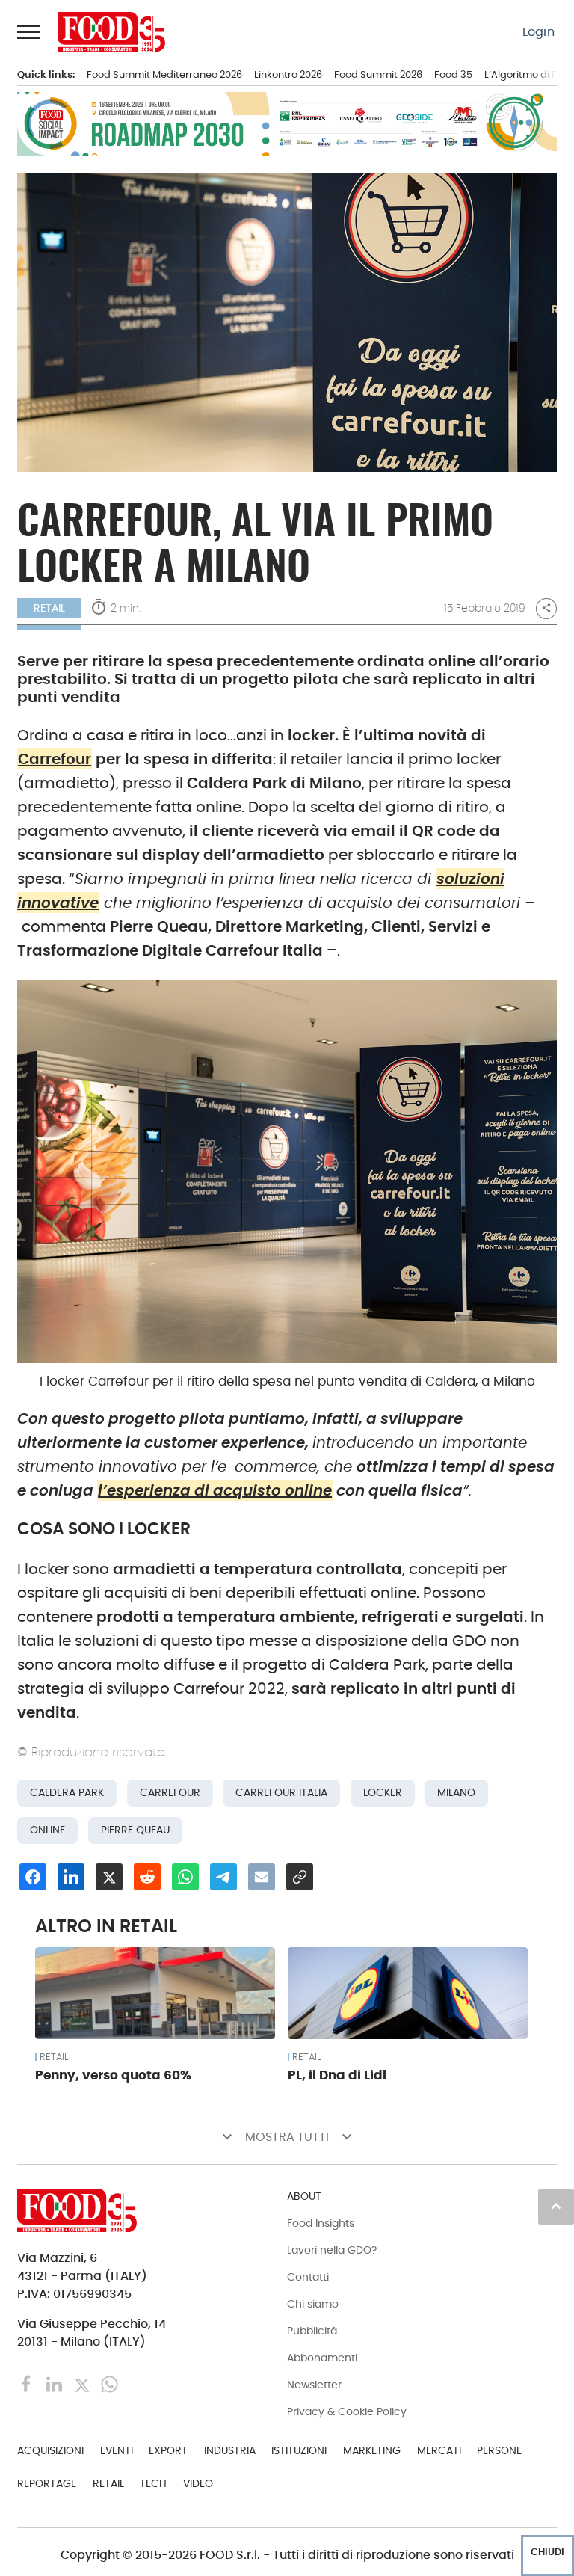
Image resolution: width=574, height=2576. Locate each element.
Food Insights (321, 2223)
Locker (383, 1793)
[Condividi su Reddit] (147, 1877)
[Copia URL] (300, 1877)
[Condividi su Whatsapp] (185, 1877)
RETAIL (49, 608)
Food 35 (453, 74)
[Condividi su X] (109, 1877)
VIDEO (198, 2483)
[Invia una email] (262, 1877)
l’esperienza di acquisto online (215, 1490)
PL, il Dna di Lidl (337, 2075)
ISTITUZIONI (299, 2450)
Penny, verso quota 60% (113, 2075)
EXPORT (168, 2450)
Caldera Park (67, 1793)
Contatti (308, 2277)
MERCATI (439, 2450)
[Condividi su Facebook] (33, 1877)
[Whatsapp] (109, 2383)
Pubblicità (312, 2331)
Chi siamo (313, 2304)
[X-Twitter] (83, 2383)
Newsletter (314, 2385)
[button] (29, 31)
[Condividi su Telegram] (223, 1877)
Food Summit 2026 (378, 74)
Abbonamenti (322, 2358)
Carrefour (55, 759)
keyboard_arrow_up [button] (556, 2206)
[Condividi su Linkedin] (71, 1877)
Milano (456, 1793)
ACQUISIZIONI (50, 2450)
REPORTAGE (47, 2483)
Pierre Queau (135, 1830)
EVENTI (117, 2450)
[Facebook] (28, 2383)
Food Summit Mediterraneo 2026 (164, 74)
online (47, 1830)
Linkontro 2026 (288, 74)
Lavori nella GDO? (332, 2250)
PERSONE (499, 2450)
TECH (153, 2483)
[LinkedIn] (56, 2383)
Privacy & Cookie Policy (347, 2411)
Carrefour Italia (281, 1793)
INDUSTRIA (230, 2450)
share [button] (546, 608)
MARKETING (372, 2450)
